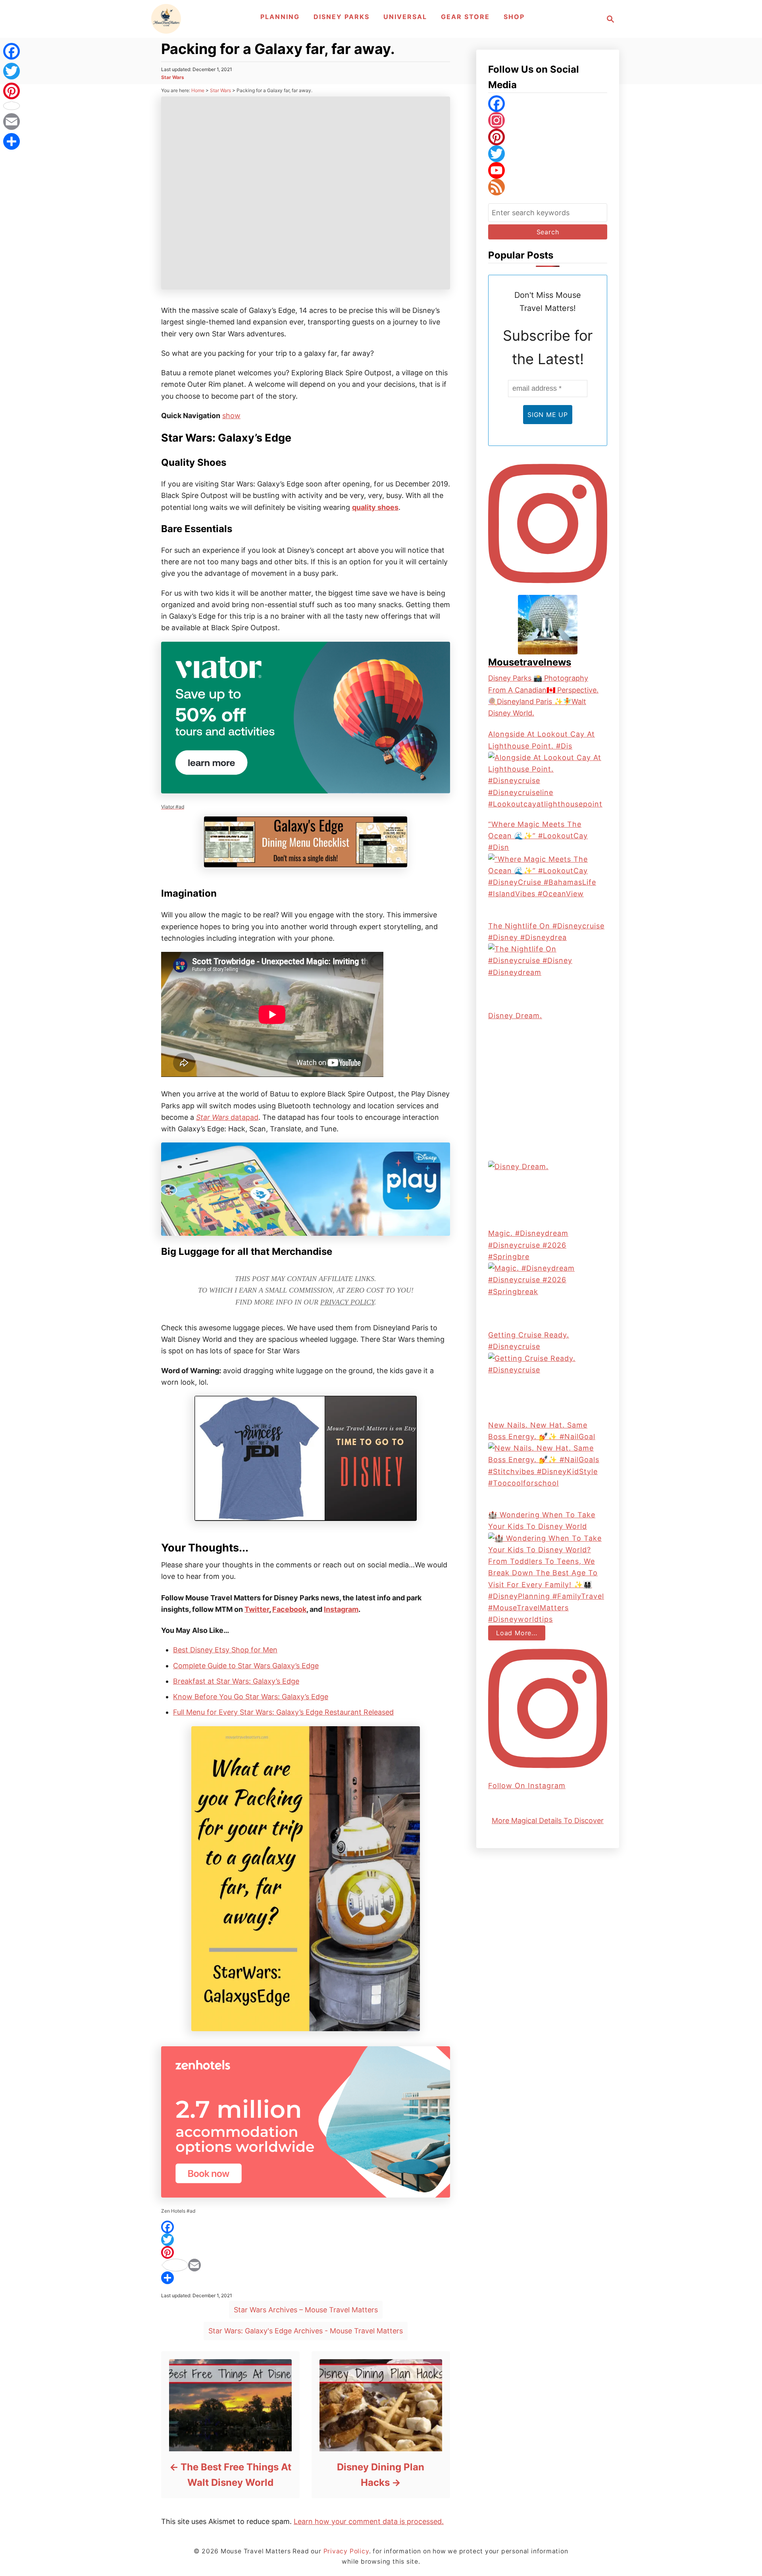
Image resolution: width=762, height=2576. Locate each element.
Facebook (289, 1609)
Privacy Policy (347, 1302)
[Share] (306, 2278)
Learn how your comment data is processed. (369, 2521)
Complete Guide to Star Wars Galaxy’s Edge (246, 1666)
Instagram (341, 1609)
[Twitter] (306, 2240)
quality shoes (375, 507)
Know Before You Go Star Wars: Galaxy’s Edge (251, 1697)
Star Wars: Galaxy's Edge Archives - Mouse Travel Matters (306, 2331)
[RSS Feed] (548, 187)
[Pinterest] (306, 2252)
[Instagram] (548, 120)
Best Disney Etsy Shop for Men (225, 1650)
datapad (243, 1117)
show (231, 416)
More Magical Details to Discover (548, 1821)
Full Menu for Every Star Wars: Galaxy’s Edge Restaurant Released (283, 1712)
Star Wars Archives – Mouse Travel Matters (306, 2310)
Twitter (257, 1609)
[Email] (306, 2265)
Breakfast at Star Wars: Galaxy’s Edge (236, 1681)
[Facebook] (306, 2227)
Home (198, 90)
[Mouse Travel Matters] (166, 19)
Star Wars (173, 77)
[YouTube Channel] (548, 170)
